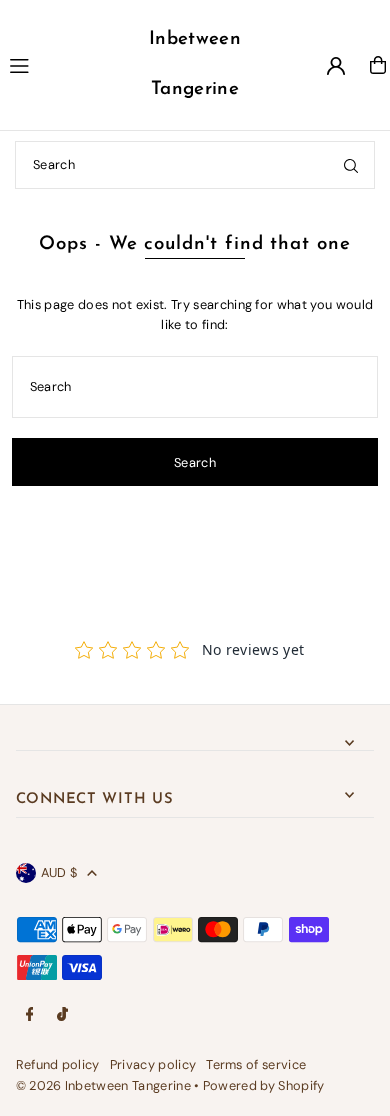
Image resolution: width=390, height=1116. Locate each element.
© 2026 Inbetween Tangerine (105, 1085)
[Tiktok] (62, 1015)
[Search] (351, 165)
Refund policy (58, 1064)
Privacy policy (153, 1064)
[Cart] (378, 65)
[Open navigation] (60, 64)
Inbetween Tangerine (195, 64)
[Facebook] (30, 1015)
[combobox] (195, 165)
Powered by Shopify (264, 1085)
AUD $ (59, 872)
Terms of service (256, 1064)
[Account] (336, 66)
